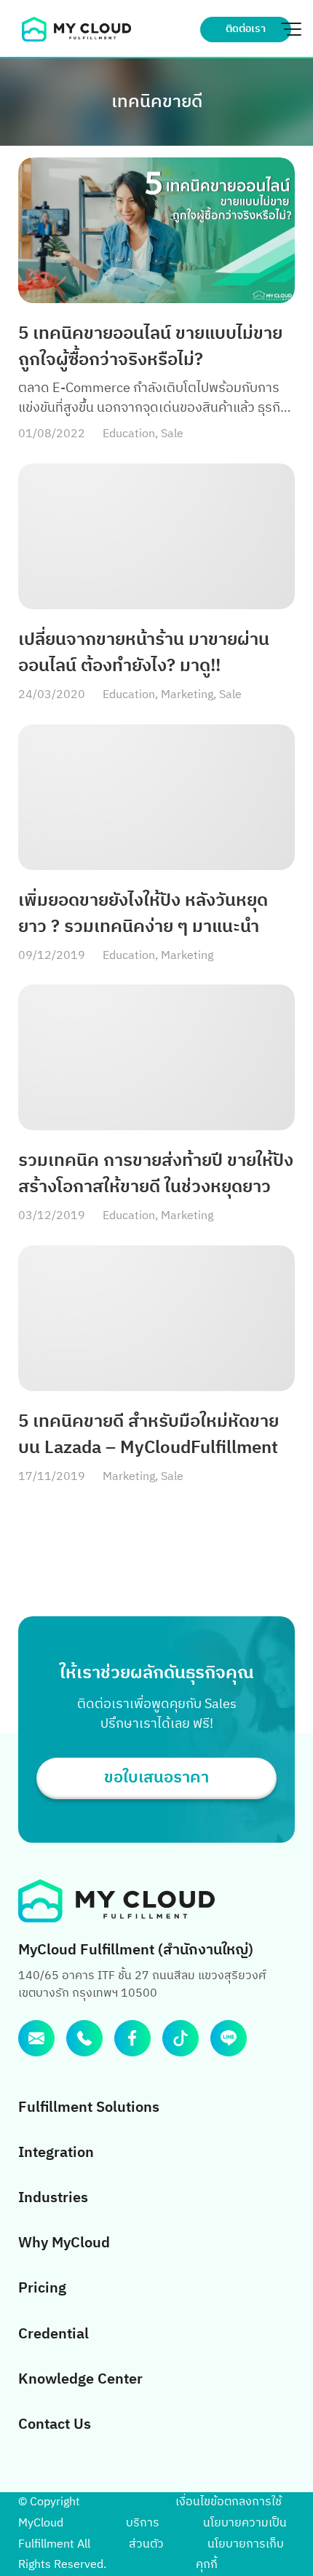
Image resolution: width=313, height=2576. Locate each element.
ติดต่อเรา (246, 29)
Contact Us (55, 2425)
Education (129, 434)
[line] (229, 2038)
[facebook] (132, 2038)
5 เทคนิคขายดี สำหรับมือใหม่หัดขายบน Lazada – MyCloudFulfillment (148, 1435)
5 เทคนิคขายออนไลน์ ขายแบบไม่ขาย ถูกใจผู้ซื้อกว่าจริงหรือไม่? (150, 347)
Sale (172, 434)
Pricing (42, 2289)
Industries (53, 2198)
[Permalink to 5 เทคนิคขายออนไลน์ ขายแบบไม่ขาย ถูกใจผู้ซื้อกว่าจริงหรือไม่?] (156, 230)
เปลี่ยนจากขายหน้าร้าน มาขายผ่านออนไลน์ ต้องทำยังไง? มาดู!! (144, 653)
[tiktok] (181, 2038)
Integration (56, 2153)
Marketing (187, 695)
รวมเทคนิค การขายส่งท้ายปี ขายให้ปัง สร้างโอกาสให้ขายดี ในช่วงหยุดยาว (156, 1174)
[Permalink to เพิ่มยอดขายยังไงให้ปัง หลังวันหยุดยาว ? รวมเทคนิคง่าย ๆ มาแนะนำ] (156, 797)
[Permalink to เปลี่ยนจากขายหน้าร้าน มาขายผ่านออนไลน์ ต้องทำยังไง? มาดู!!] (156, 536)
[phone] (84, 2038)
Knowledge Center (80, 2380)
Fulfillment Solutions (89, 2108)
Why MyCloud (64, 2243)
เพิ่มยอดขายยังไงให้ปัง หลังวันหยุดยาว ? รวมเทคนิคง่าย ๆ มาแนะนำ (143, 914)
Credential (54, 2334)
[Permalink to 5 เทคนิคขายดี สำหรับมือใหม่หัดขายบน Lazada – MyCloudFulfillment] (156, 1318)
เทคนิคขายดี (157, 102)
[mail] (36, 2038)
